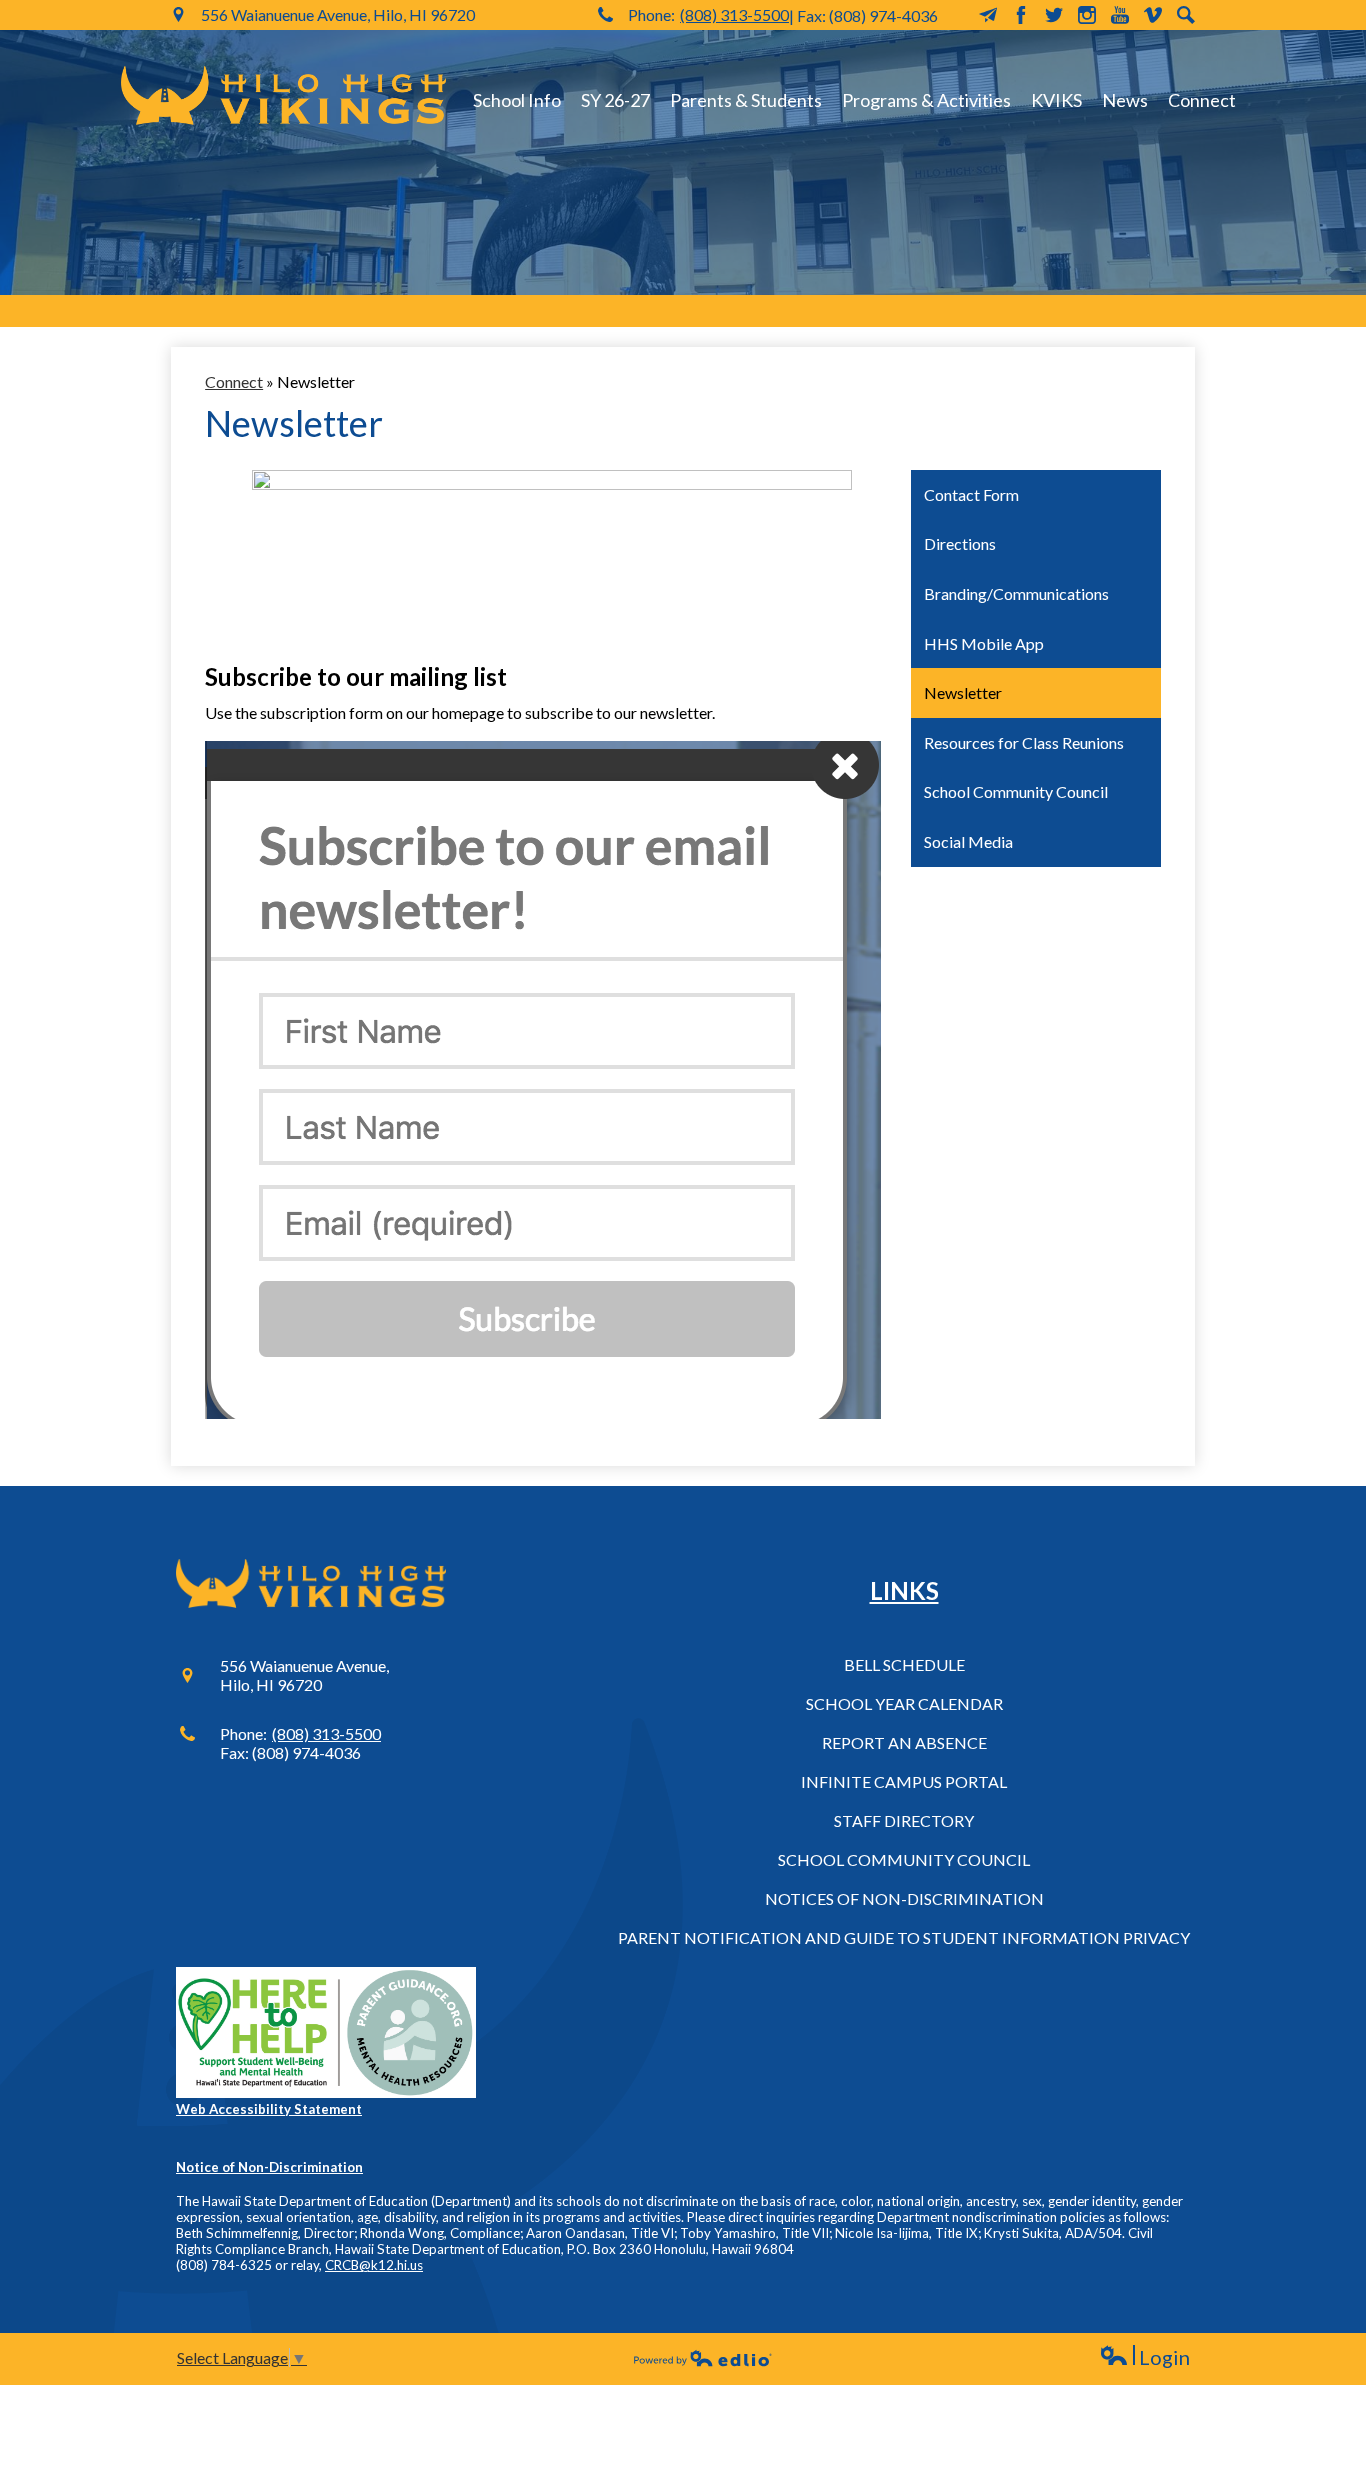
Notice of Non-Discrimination (269, 2167)
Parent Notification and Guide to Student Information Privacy (904, 1937)
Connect (234, 381)
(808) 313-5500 (734, 14)
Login (1144, 2357)
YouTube (1120, 15)
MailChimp (988, 15)
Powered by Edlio (703, 2358)
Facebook (1021, 15)
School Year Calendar (904, 1703)
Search (1186, 15)
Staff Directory (904, 1820)
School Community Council (904, 1859)
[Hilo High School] (283, 95)
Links (904, 1590)
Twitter (1054, 15)
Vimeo (1153, 15)
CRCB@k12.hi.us (374, 2265)
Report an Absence (904, 1742)
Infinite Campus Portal (904, 1781)
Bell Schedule (904, 1664)
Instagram (1087, 15)
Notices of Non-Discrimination (904, 1898)
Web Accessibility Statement (269, 2109)
